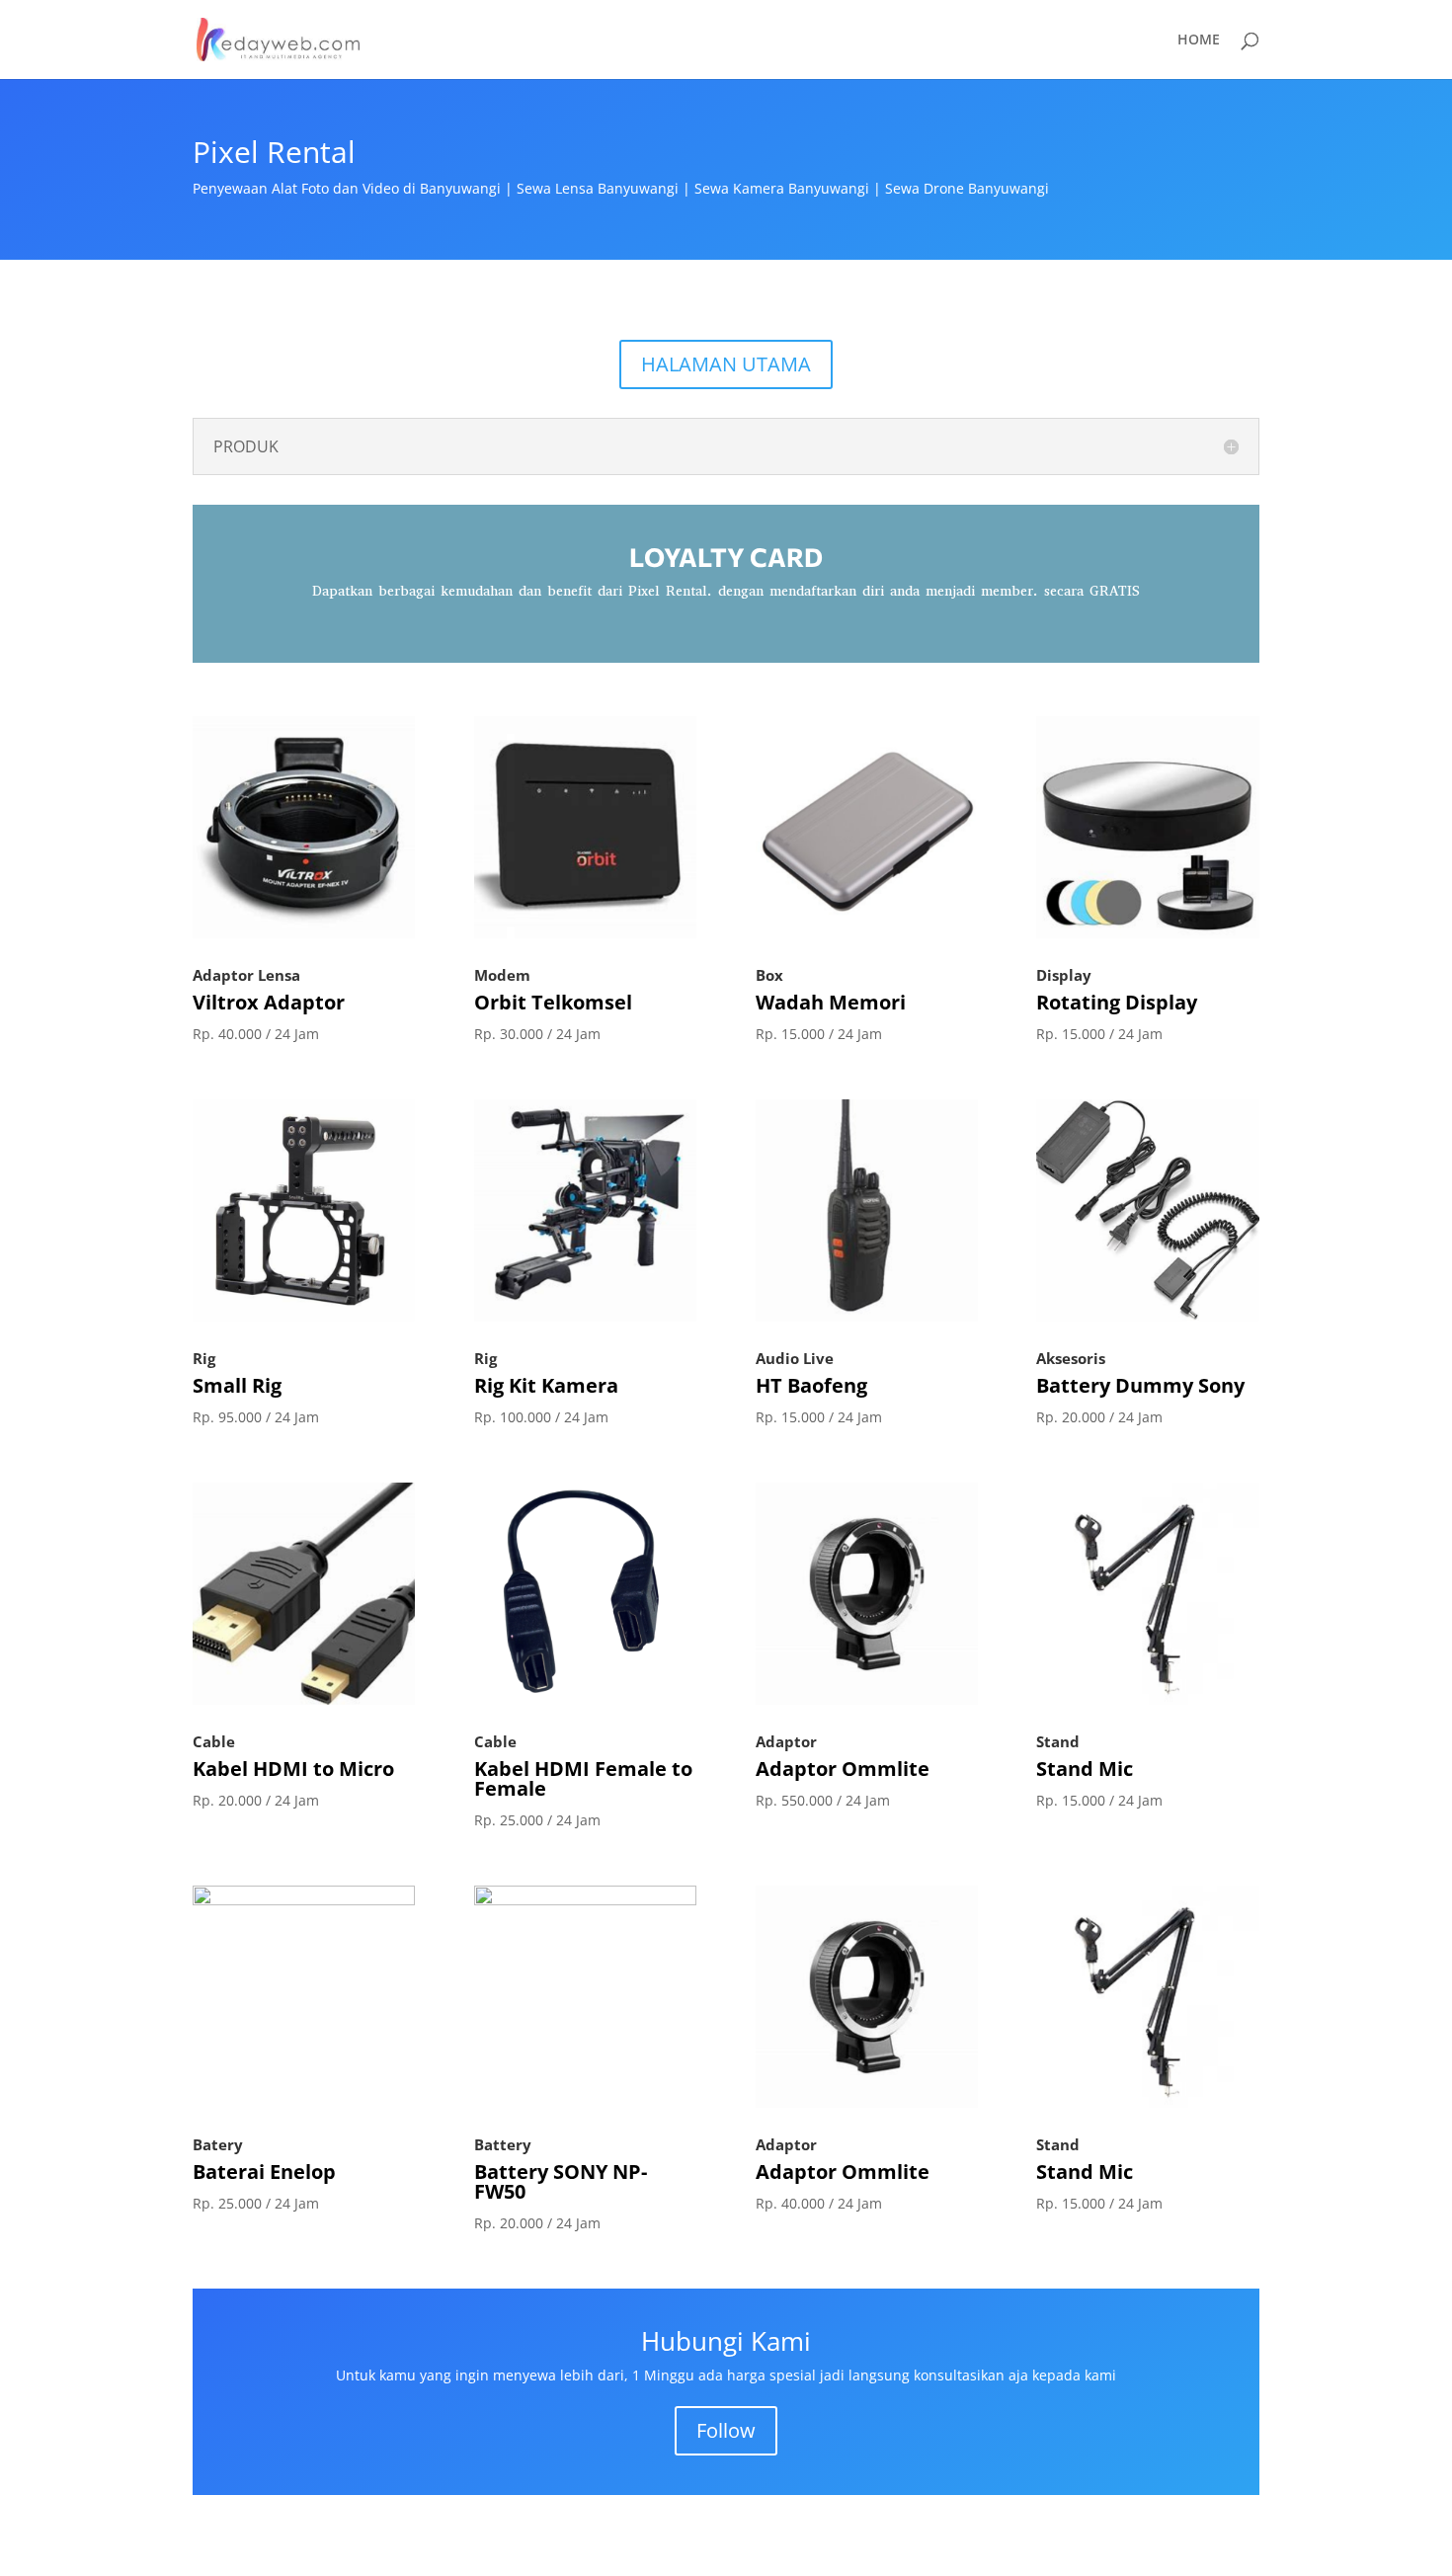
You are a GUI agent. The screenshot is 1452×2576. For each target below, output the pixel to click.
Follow (726, 2430)
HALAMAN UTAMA (726, 364)
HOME (1199, 40)
